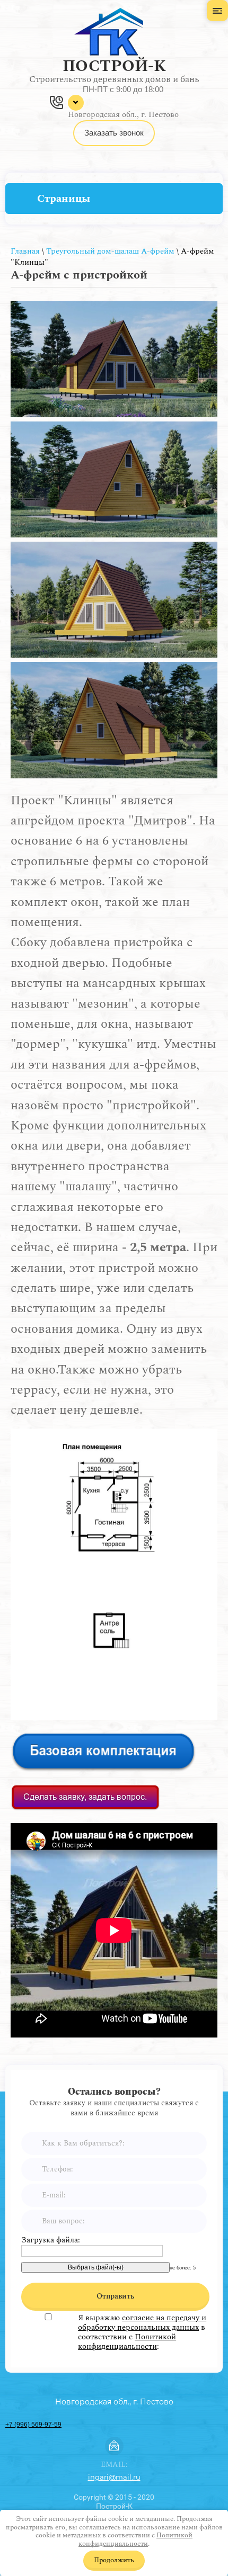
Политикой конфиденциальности (127, 2342)
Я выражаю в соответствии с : (142, 2332)
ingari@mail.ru (114, 2477)
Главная (25, 251)
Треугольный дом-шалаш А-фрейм (110, 251)
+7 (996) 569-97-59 (33, 2425)
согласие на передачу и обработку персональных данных (142, 2323)
